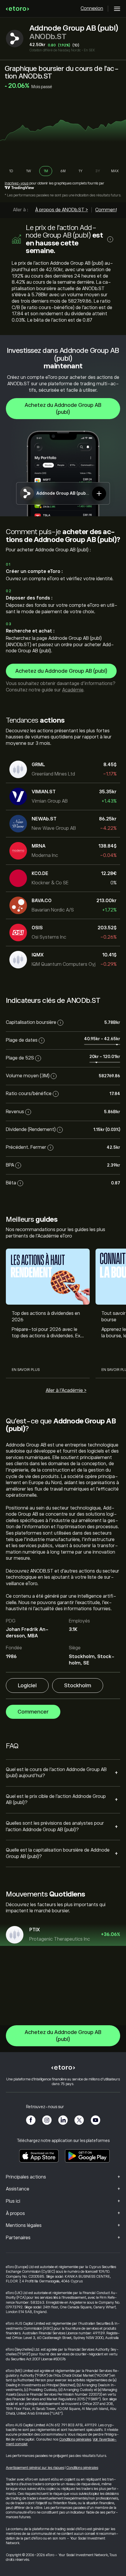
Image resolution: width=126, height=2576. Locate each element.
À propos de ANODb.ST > (62, 210)
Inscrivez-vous (17, 183)
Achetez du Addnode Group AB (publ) (63, 409)
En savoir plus (26, 1370)
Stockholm (78, 1686)
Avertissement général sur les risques (35, 2468)
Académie (73, 690)
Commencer (33, 1712)
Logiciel (27, 1686)
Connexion (92, 8)
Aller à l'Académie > (66, 1390)
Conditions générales (75, 2439)
